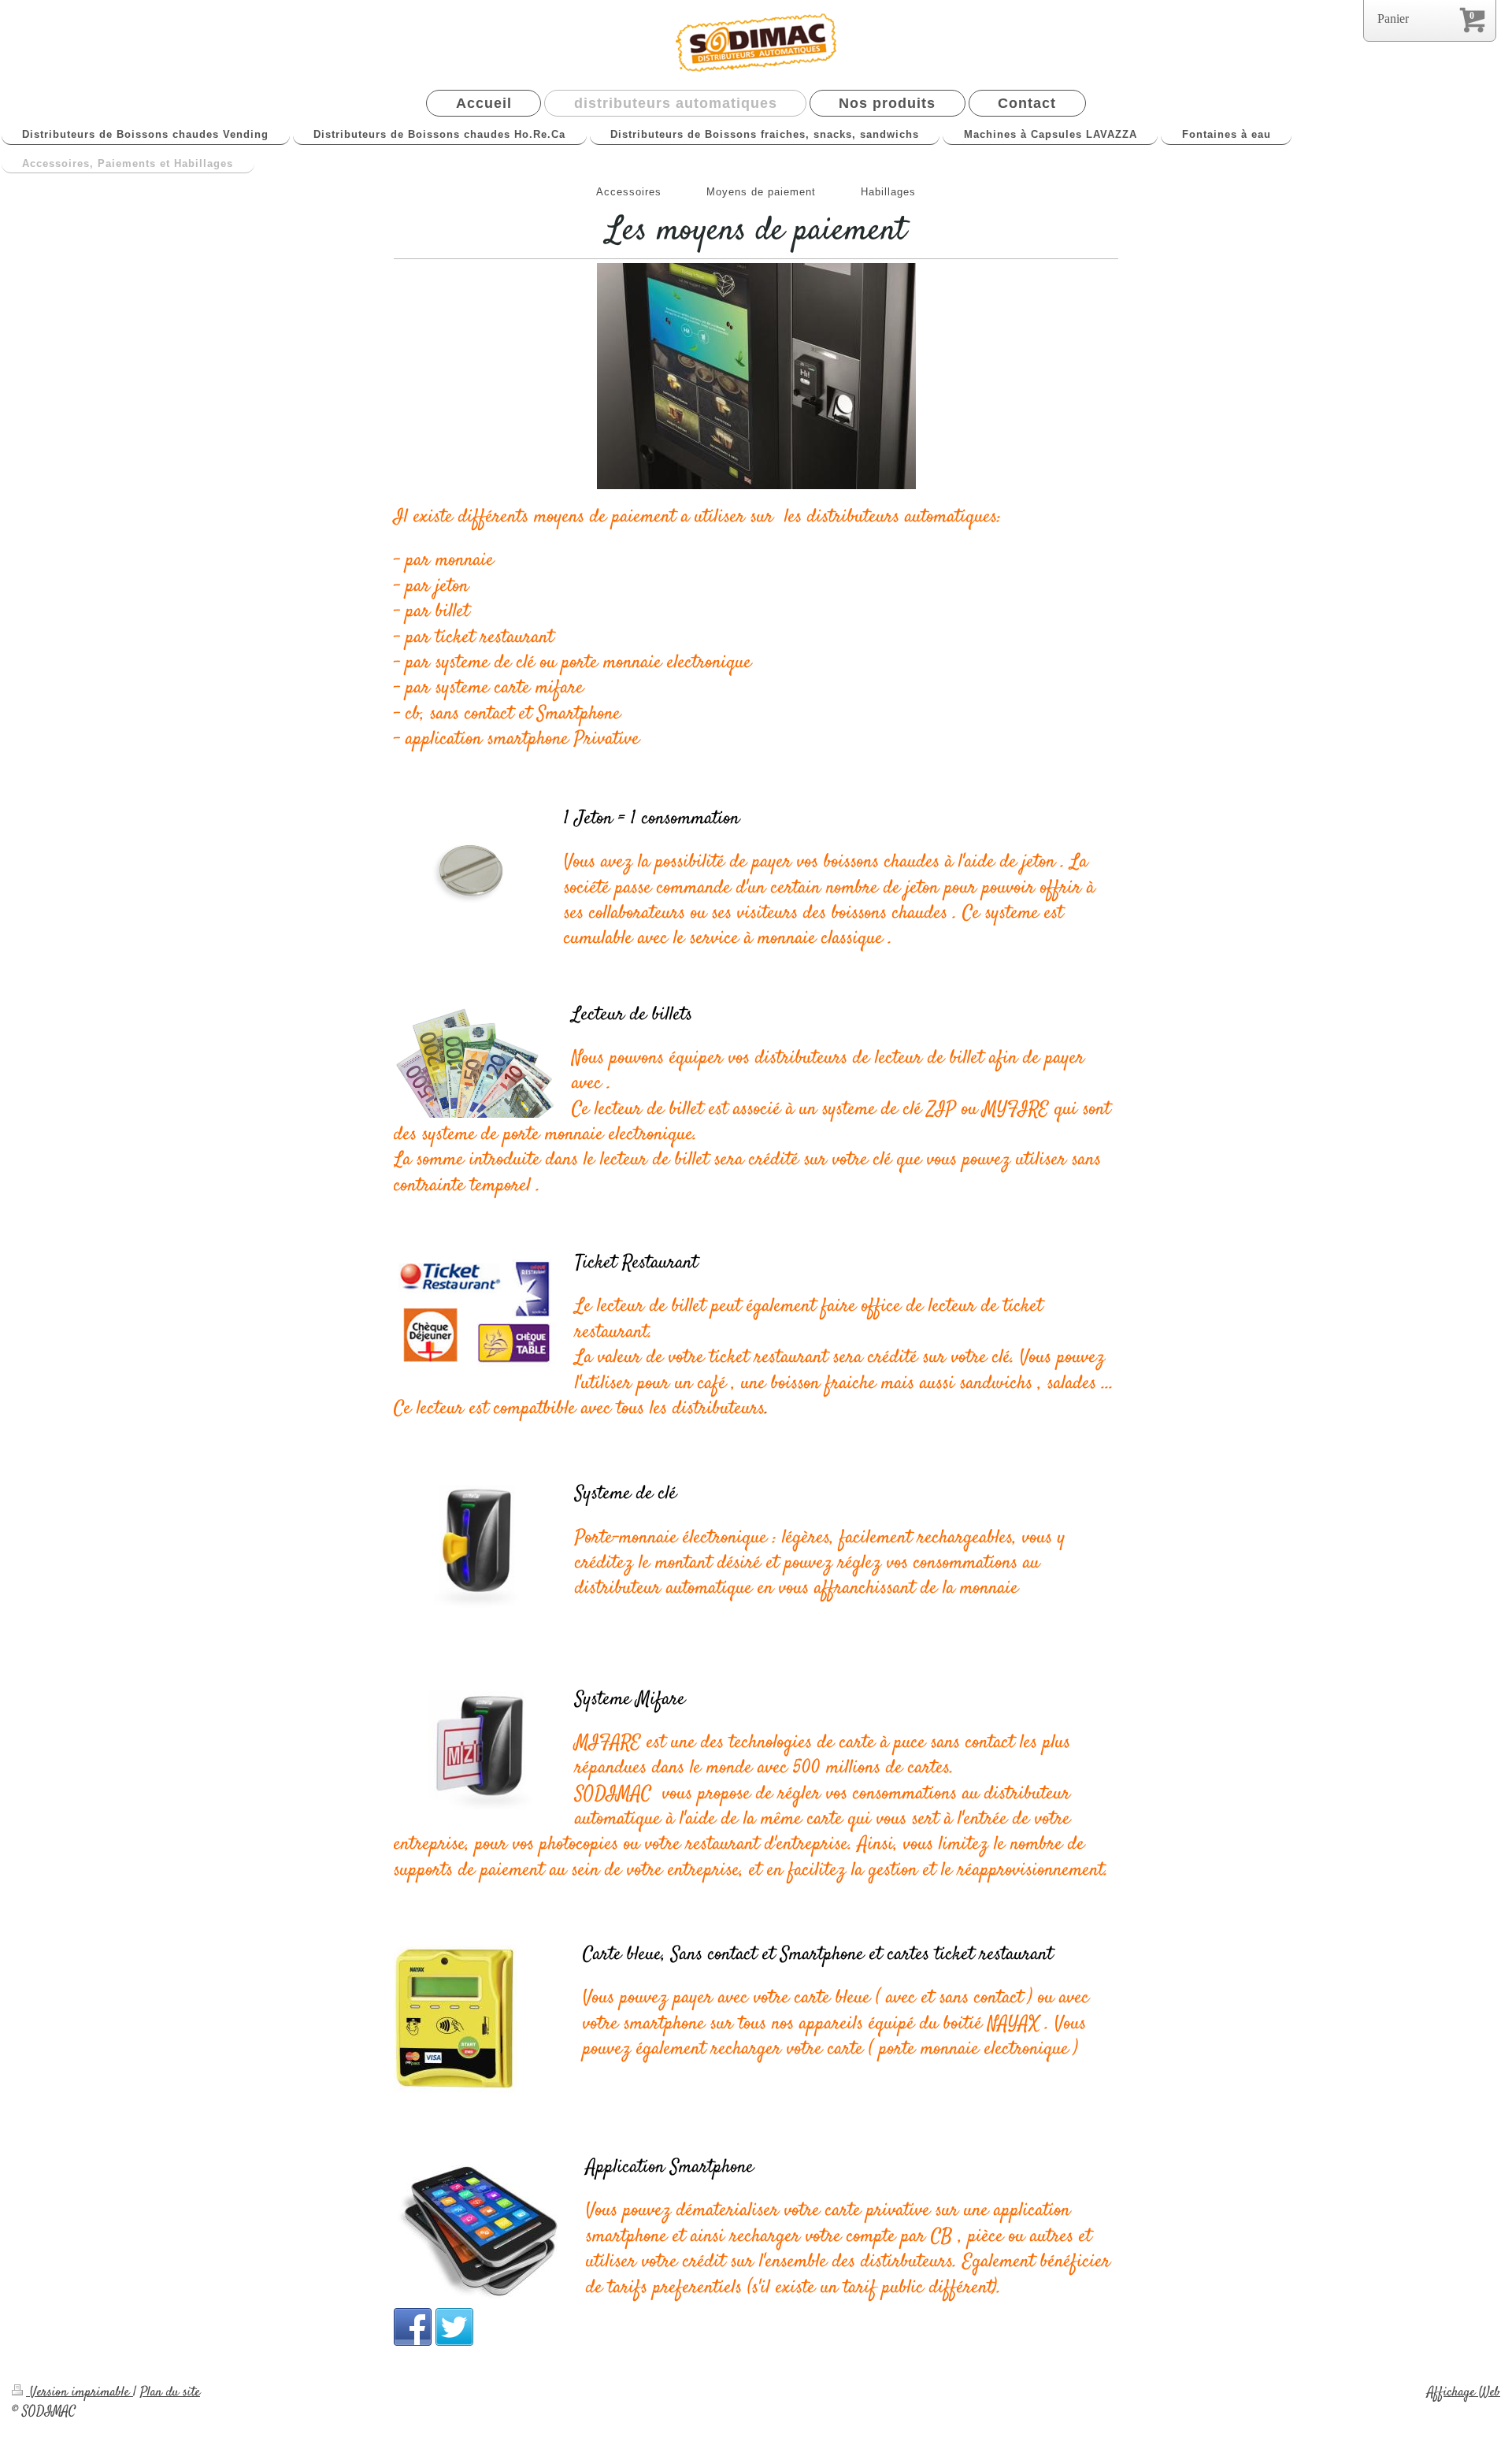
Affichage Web (1464, 2392)
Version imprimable (80, 2392)
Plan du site (170, 2392)
